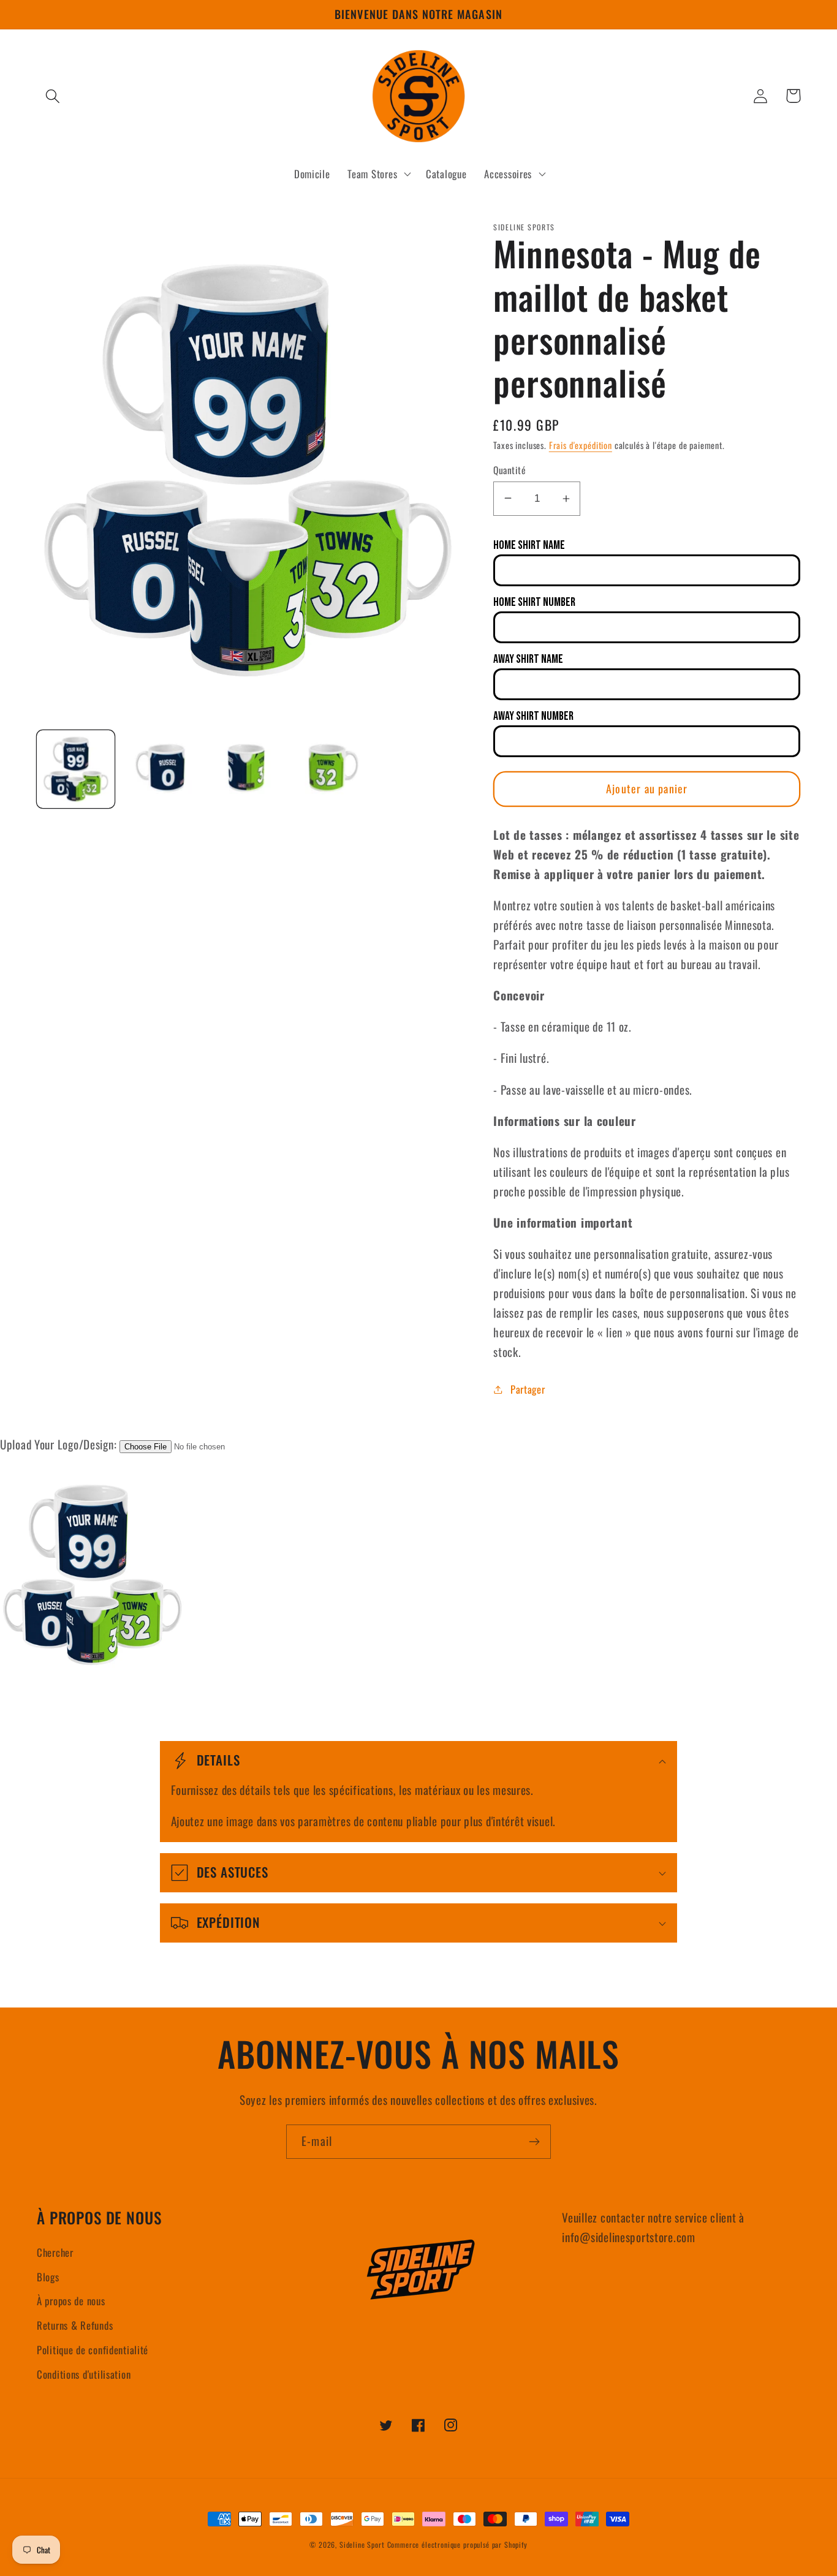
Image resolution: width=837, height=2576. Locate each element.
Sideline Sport (362, 2544)
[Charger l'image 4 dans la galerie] (332, 769)
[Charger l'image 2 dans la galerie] (161, 769)
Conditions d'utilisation (84, 2374)
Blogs (48, 2277)
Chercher (55, 2252)
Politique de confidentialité (93, 2350)
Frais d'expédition (581, 445)
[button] (53, 96)
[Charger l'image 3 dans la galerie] (247, 769)
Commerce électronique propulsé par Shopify (457, 2544)
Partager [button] (528, 1389)
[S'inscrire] (534, 2142)
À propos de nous (71, 2301)
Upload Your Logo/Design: (58, 1444)
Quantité (509, 470)
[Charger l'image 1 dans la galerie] (76, 769)
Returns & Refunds (75, 2325)
